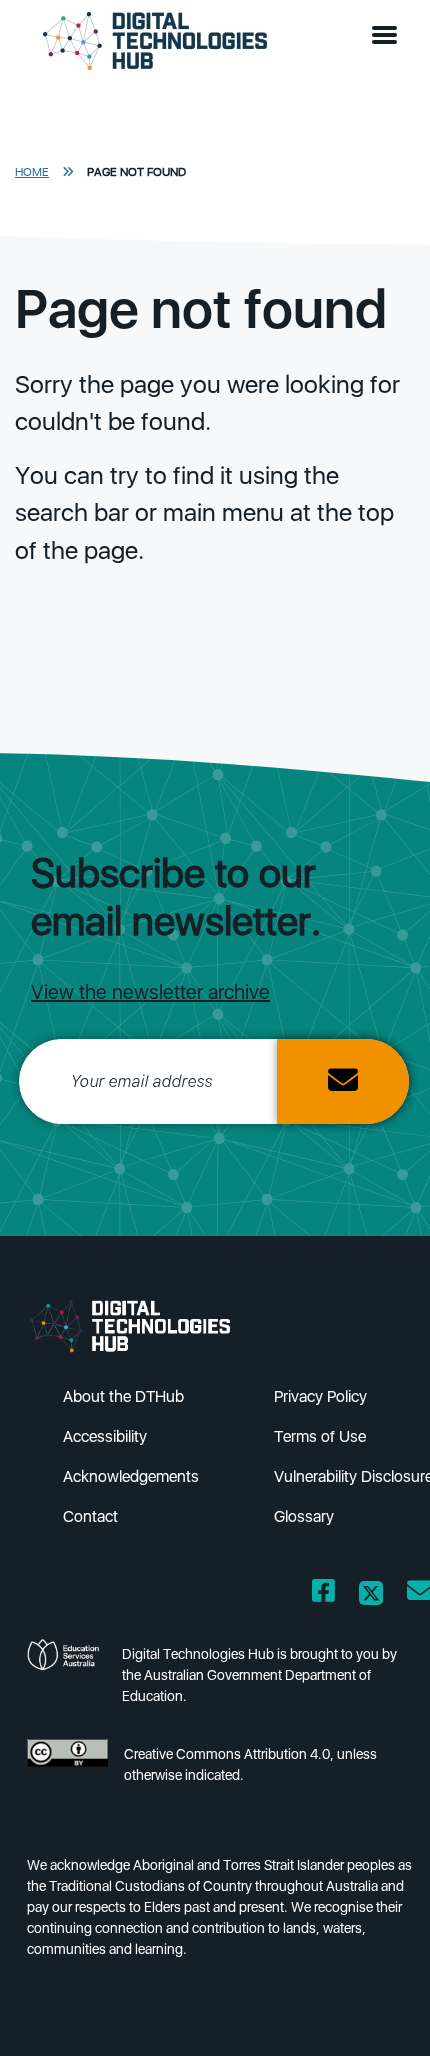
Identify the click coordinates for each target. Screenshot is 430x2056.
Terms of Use (320, 1436)
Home (32, 172)
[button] (389, 36)
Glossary (304, 1516)
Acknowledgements (131, 1476)
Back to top (380, 2012)
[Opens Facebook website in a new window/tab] (323, 1594)
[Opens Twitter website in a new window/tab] (371, 1594)
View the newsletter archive (150, 992)
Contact (90, 1516)
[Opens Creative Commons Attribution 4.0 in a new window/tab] (67, 1770)
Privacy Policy (320, 1396)
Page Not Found (136, 172)
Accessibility (105, 1436)
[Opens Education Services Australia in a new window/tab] (66, 1681)
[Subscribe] (343, 1081)
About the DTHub (123, 1396)
